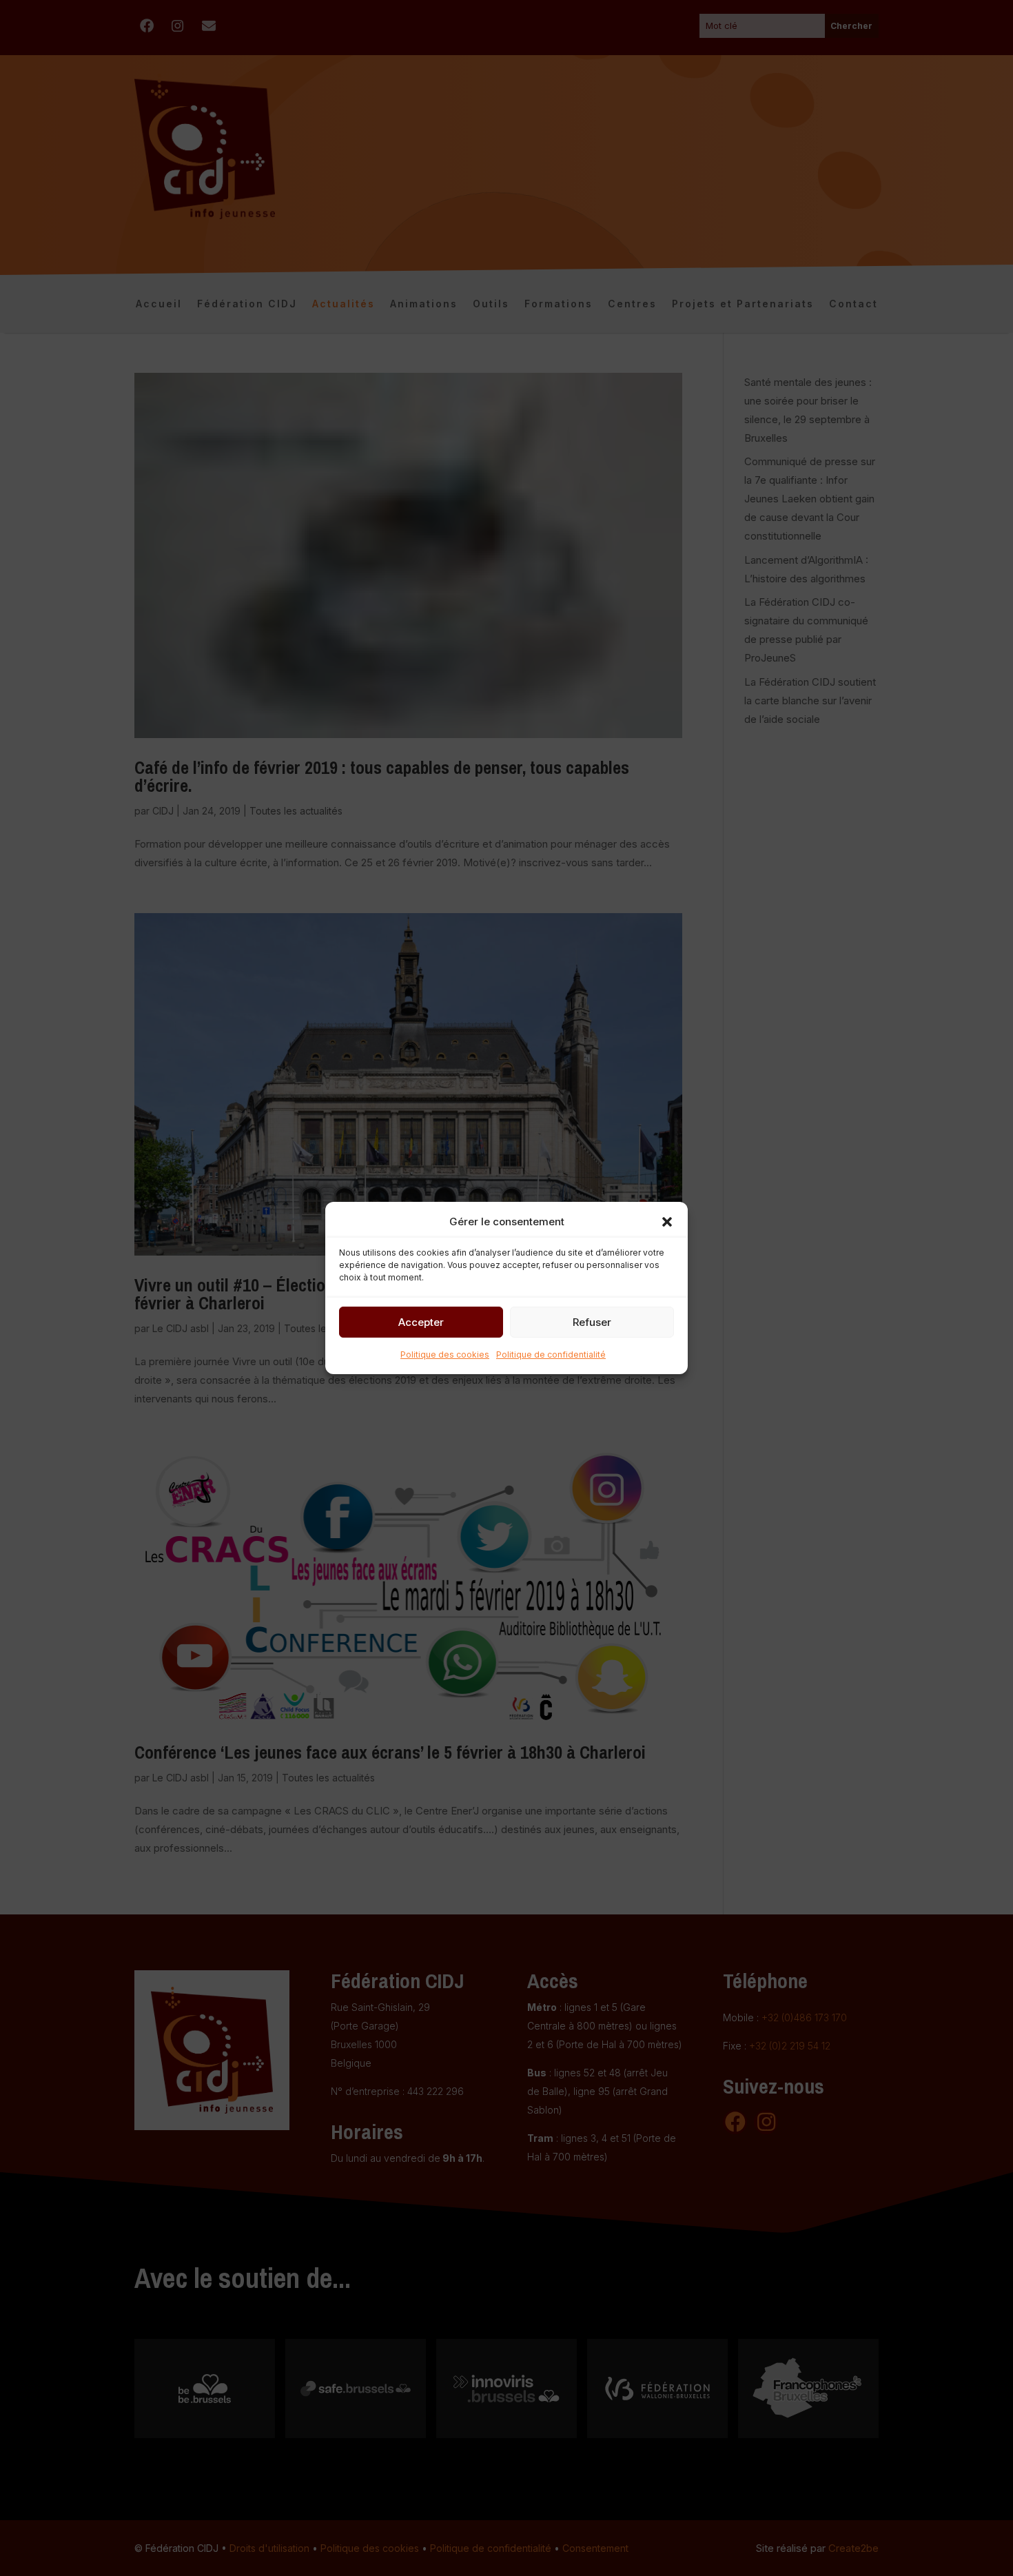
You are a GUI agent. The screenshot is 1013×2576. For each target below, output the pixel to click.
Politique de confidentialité (551, 1355)
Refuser (592, 1322)
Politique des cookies (445, 1355)
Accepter (421, 1322)
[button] (667, 1222)
